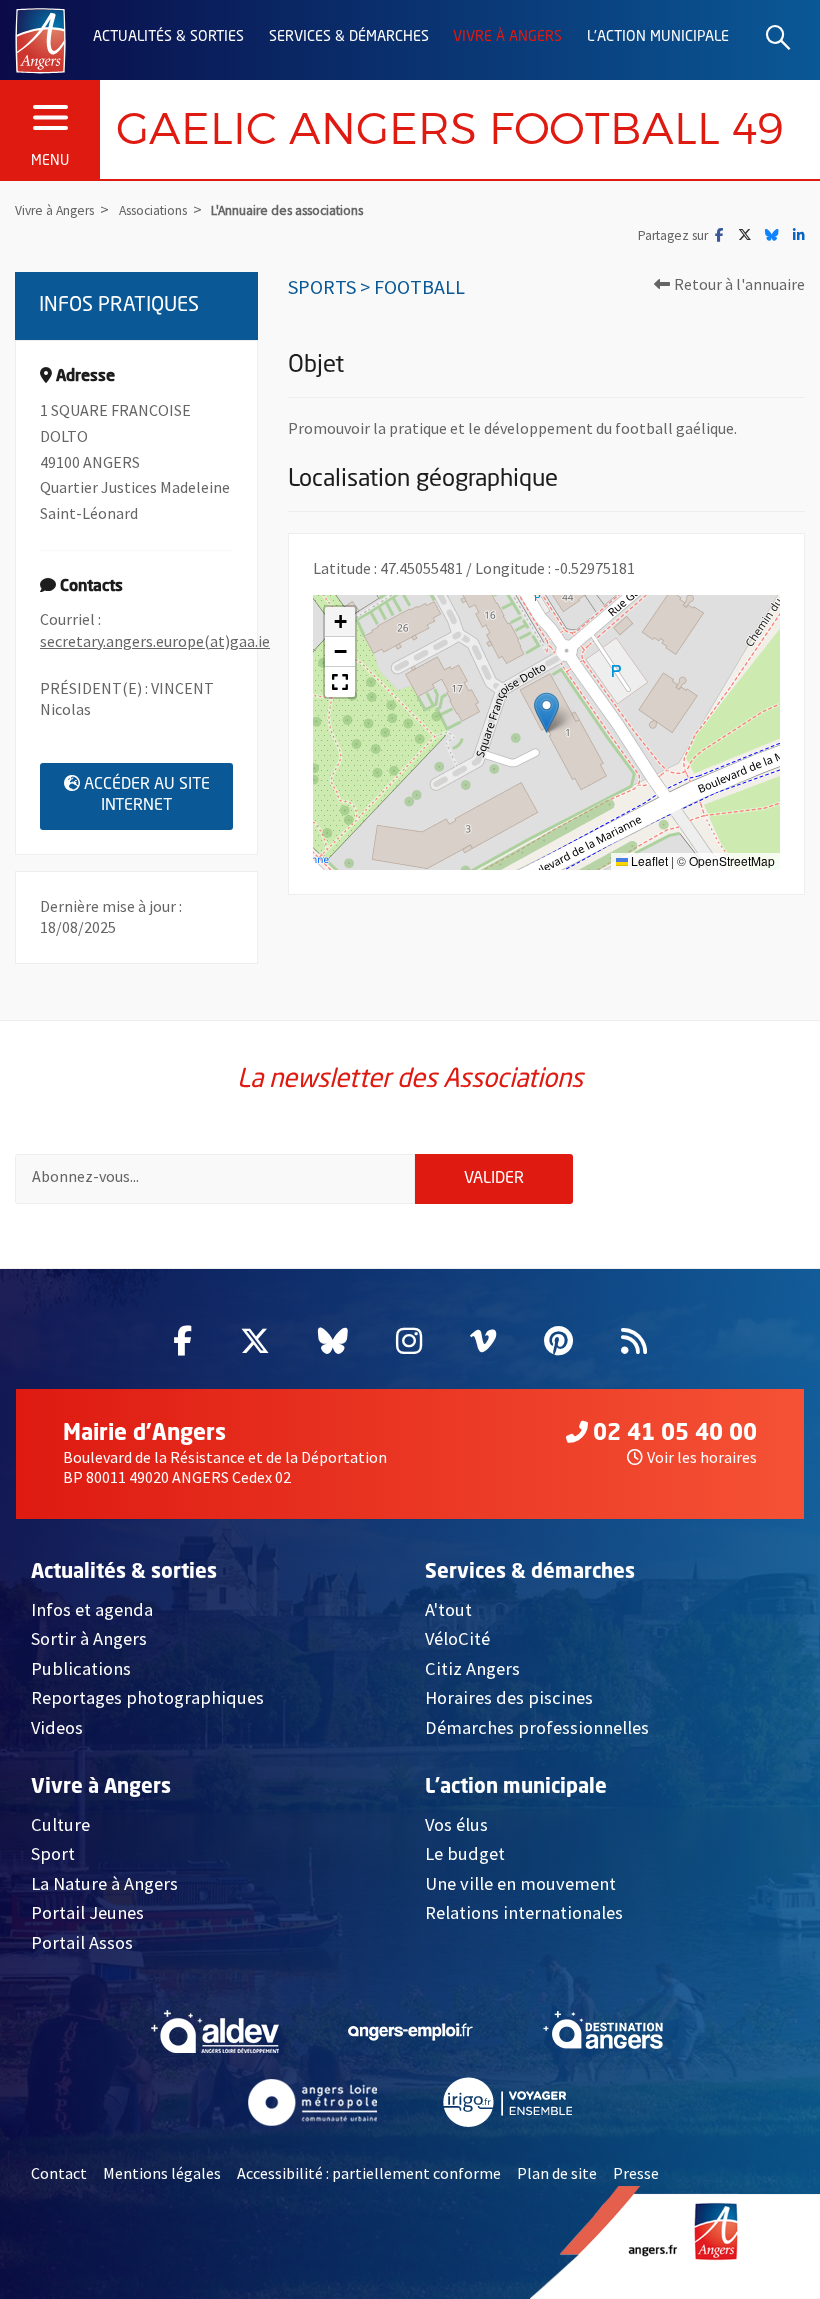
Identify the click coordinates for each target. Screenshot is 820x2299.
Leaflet (648, 860)
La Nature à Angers (104, 1883)
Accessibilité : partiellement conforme (369, 2173)
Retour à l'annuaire (739, 284)
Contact (59, 2173)
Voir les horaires (702, 1457)
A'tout (448, 1609)
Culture (60, 1824)
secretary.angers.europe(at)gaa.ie (155, 641)
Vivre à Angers (507, 37)
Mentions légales (162, 2173)
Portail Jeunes (87, 1912)
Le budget (465, 1853)
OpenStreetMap (732, 860)
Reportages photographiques (147, 1697)
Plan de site (557, 2173)
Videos (57, 1727)
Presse (636, 2173)
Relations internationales (524, 1912)
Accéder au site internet (158, 796)
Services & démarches (349, 37)
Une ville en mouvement (520, 1883)
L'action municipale (658, 37)
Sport (53, 1853)
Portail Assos (82, 1942)
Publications (81, 1668)
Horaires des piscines (509, 1697)
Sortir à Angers (89, 1638)
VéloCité (457, 1638)
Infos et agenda (92, 1609)
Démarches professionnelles (537, 1727)
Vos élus (456, 1824)
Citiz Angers (472, 1668)
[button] (546, 712)
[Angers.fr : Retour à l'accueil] (40, 39)
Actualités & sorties (168, 37)
